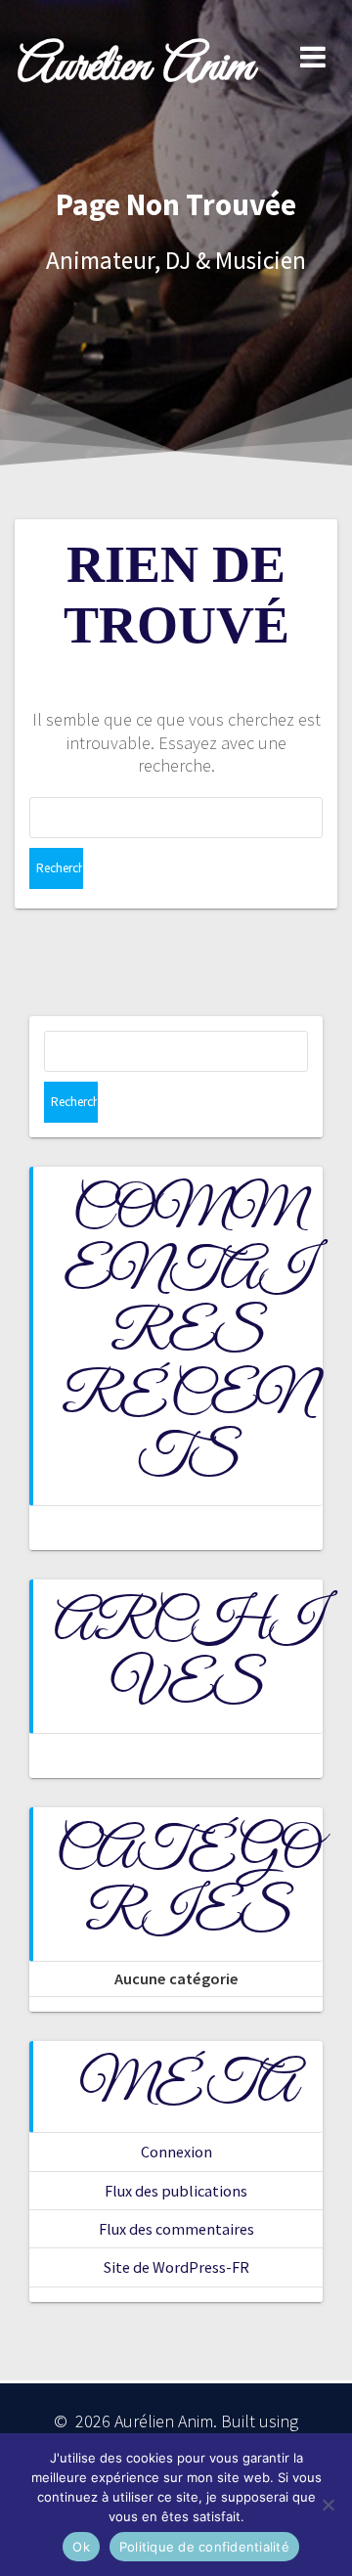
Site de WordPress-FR (176, 2267)
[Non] (328, 2505)
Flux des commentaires (176, 2229)
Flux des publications (176, 2191)
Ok (81, 2547)
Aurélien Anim (135, 68)
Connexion (176, 2152)
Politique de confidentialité (204, 2547)
